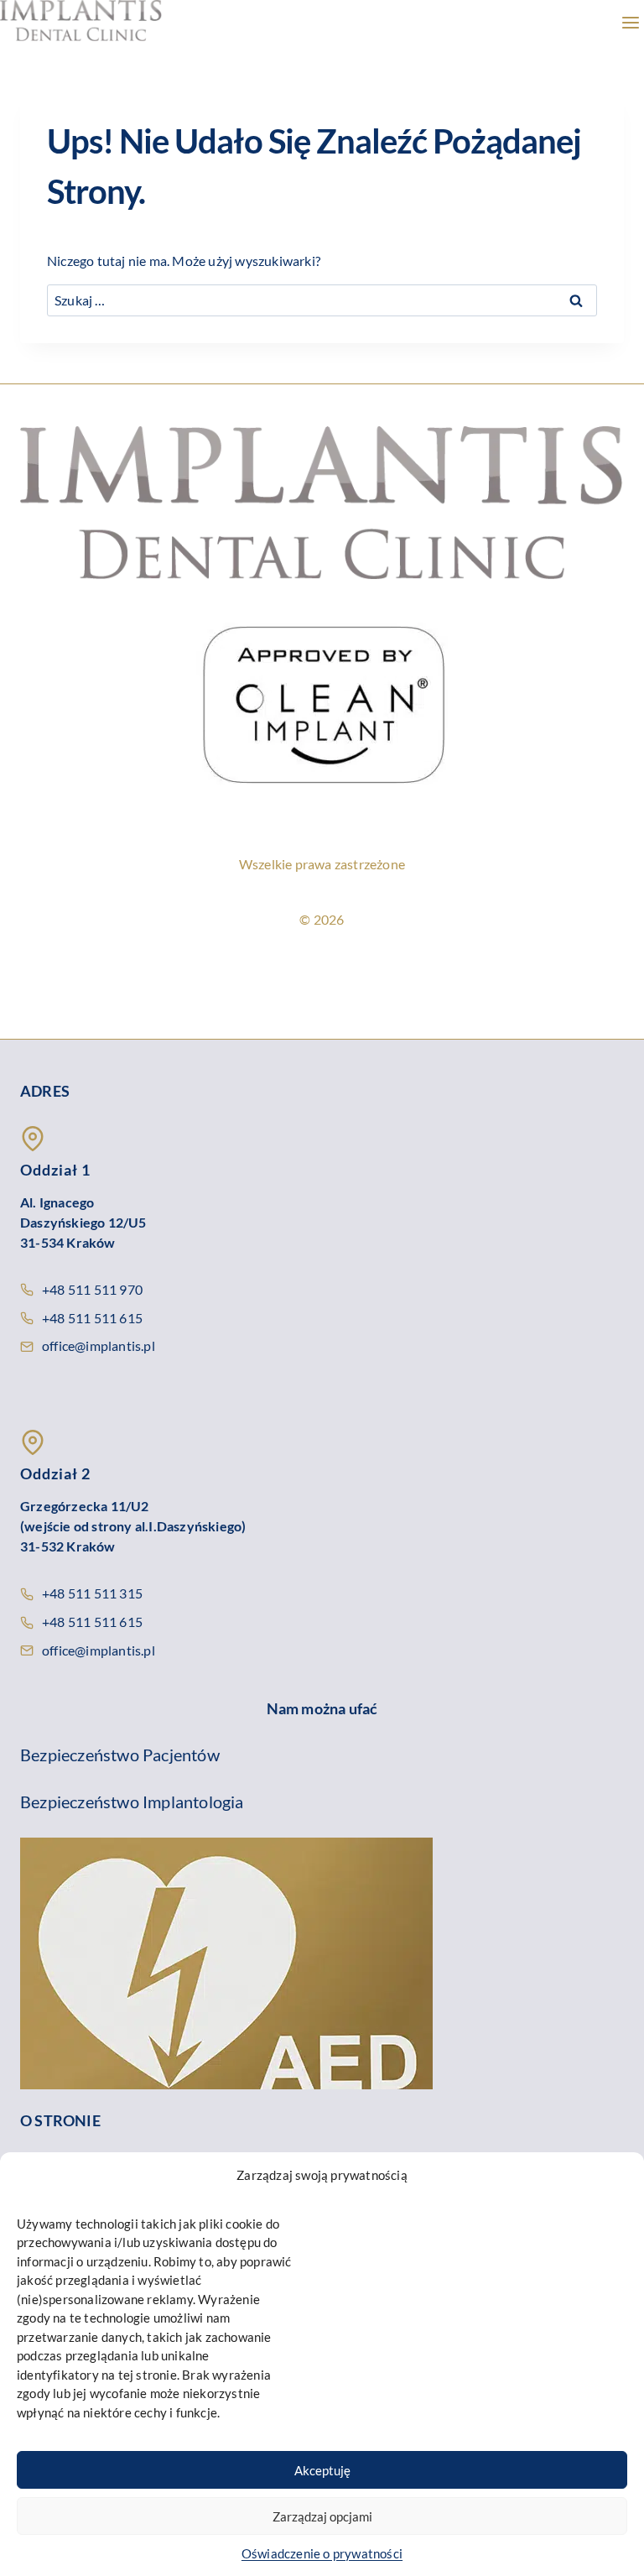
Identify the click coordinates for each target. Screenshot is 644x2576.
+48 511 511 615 (92, 1318)
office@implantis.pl (99, 1345)
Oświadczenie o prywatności (322, 2553)
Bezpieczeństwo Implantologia (132, 1802)
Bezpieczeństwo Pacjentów (120, 1755)
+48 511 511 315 (92, 1593)
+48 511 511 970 (92, 1289)
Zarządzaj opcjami (322, 2516)
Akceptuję (322, 2470)
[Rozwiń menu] (627, 25)
